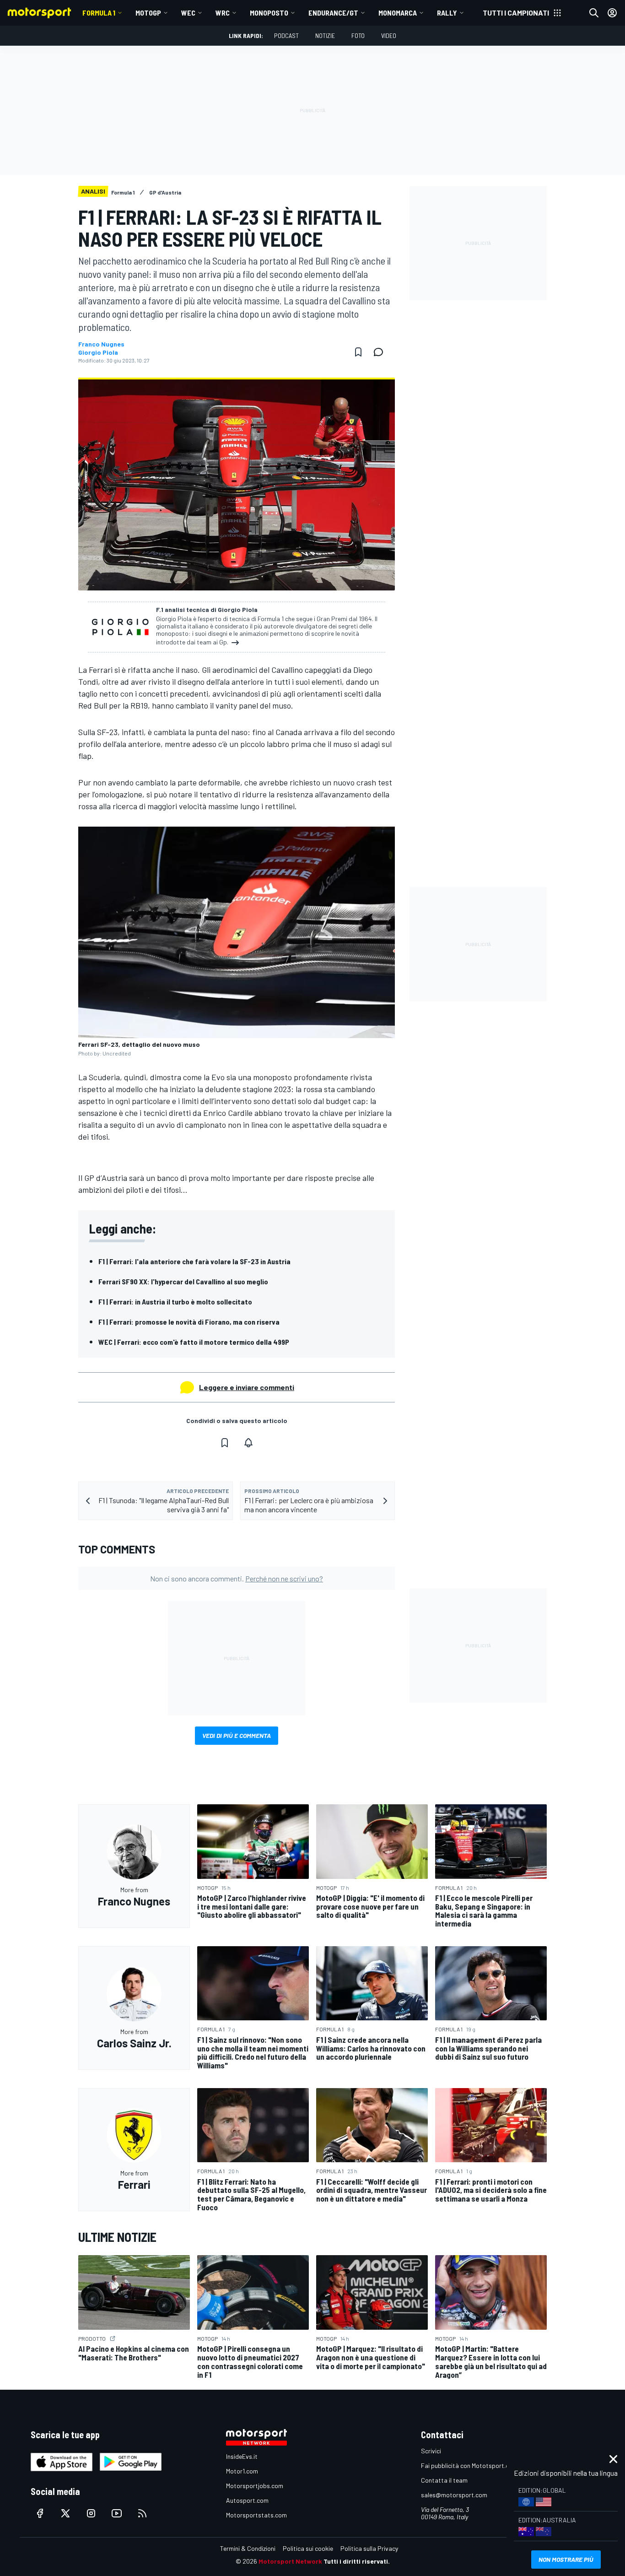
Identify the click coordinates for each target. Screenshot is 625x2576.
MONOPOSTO (269, 13)
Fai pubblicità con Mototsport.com (469, 2465)
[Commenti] (381, 352)
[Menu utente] (612, 13)
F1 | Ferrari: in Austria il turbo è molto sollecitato (175, 1302)
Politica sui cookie (308, 2548)
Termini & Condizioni (248, 2548)
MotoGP (148, 13)
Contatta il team (444, 2480)
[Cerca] (594, 13)
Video (389, 35)
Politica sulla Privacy (369, 2548)
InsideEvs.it (242, 2456)
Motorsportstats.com (256, 2515)
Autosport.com (247, 2500)
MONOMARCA (398, 13)
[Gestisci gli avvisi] (248, 1443)
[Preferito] (358, 352)
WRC (223, 13)
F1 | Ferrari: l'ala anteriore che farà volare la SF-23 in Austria (194, 1261)
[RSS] (142, 2513)
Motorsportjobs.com (255, 2486)
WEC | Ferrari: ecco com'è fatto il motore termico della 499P (194, 1342)
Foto (358, 35)
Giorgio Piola (98, 352)
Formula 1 (99, 13)
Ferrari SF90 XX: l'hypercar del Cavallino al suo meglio (183, 1281)
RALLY (447, 13)
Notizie (325, 35)
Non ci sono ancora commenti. (237, 1578)
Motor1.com (242, 2471)
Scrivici (431, 2451)
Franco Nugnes (101, 344)
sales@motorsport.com (454, 2495)
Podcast (286, 35)
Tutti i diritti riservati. (357, 2561)
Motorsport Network (290, 2561)
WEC (188, 13)
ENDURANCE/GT (333, 13)
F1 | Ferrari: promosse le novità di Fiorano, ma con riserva (189, 1322)
